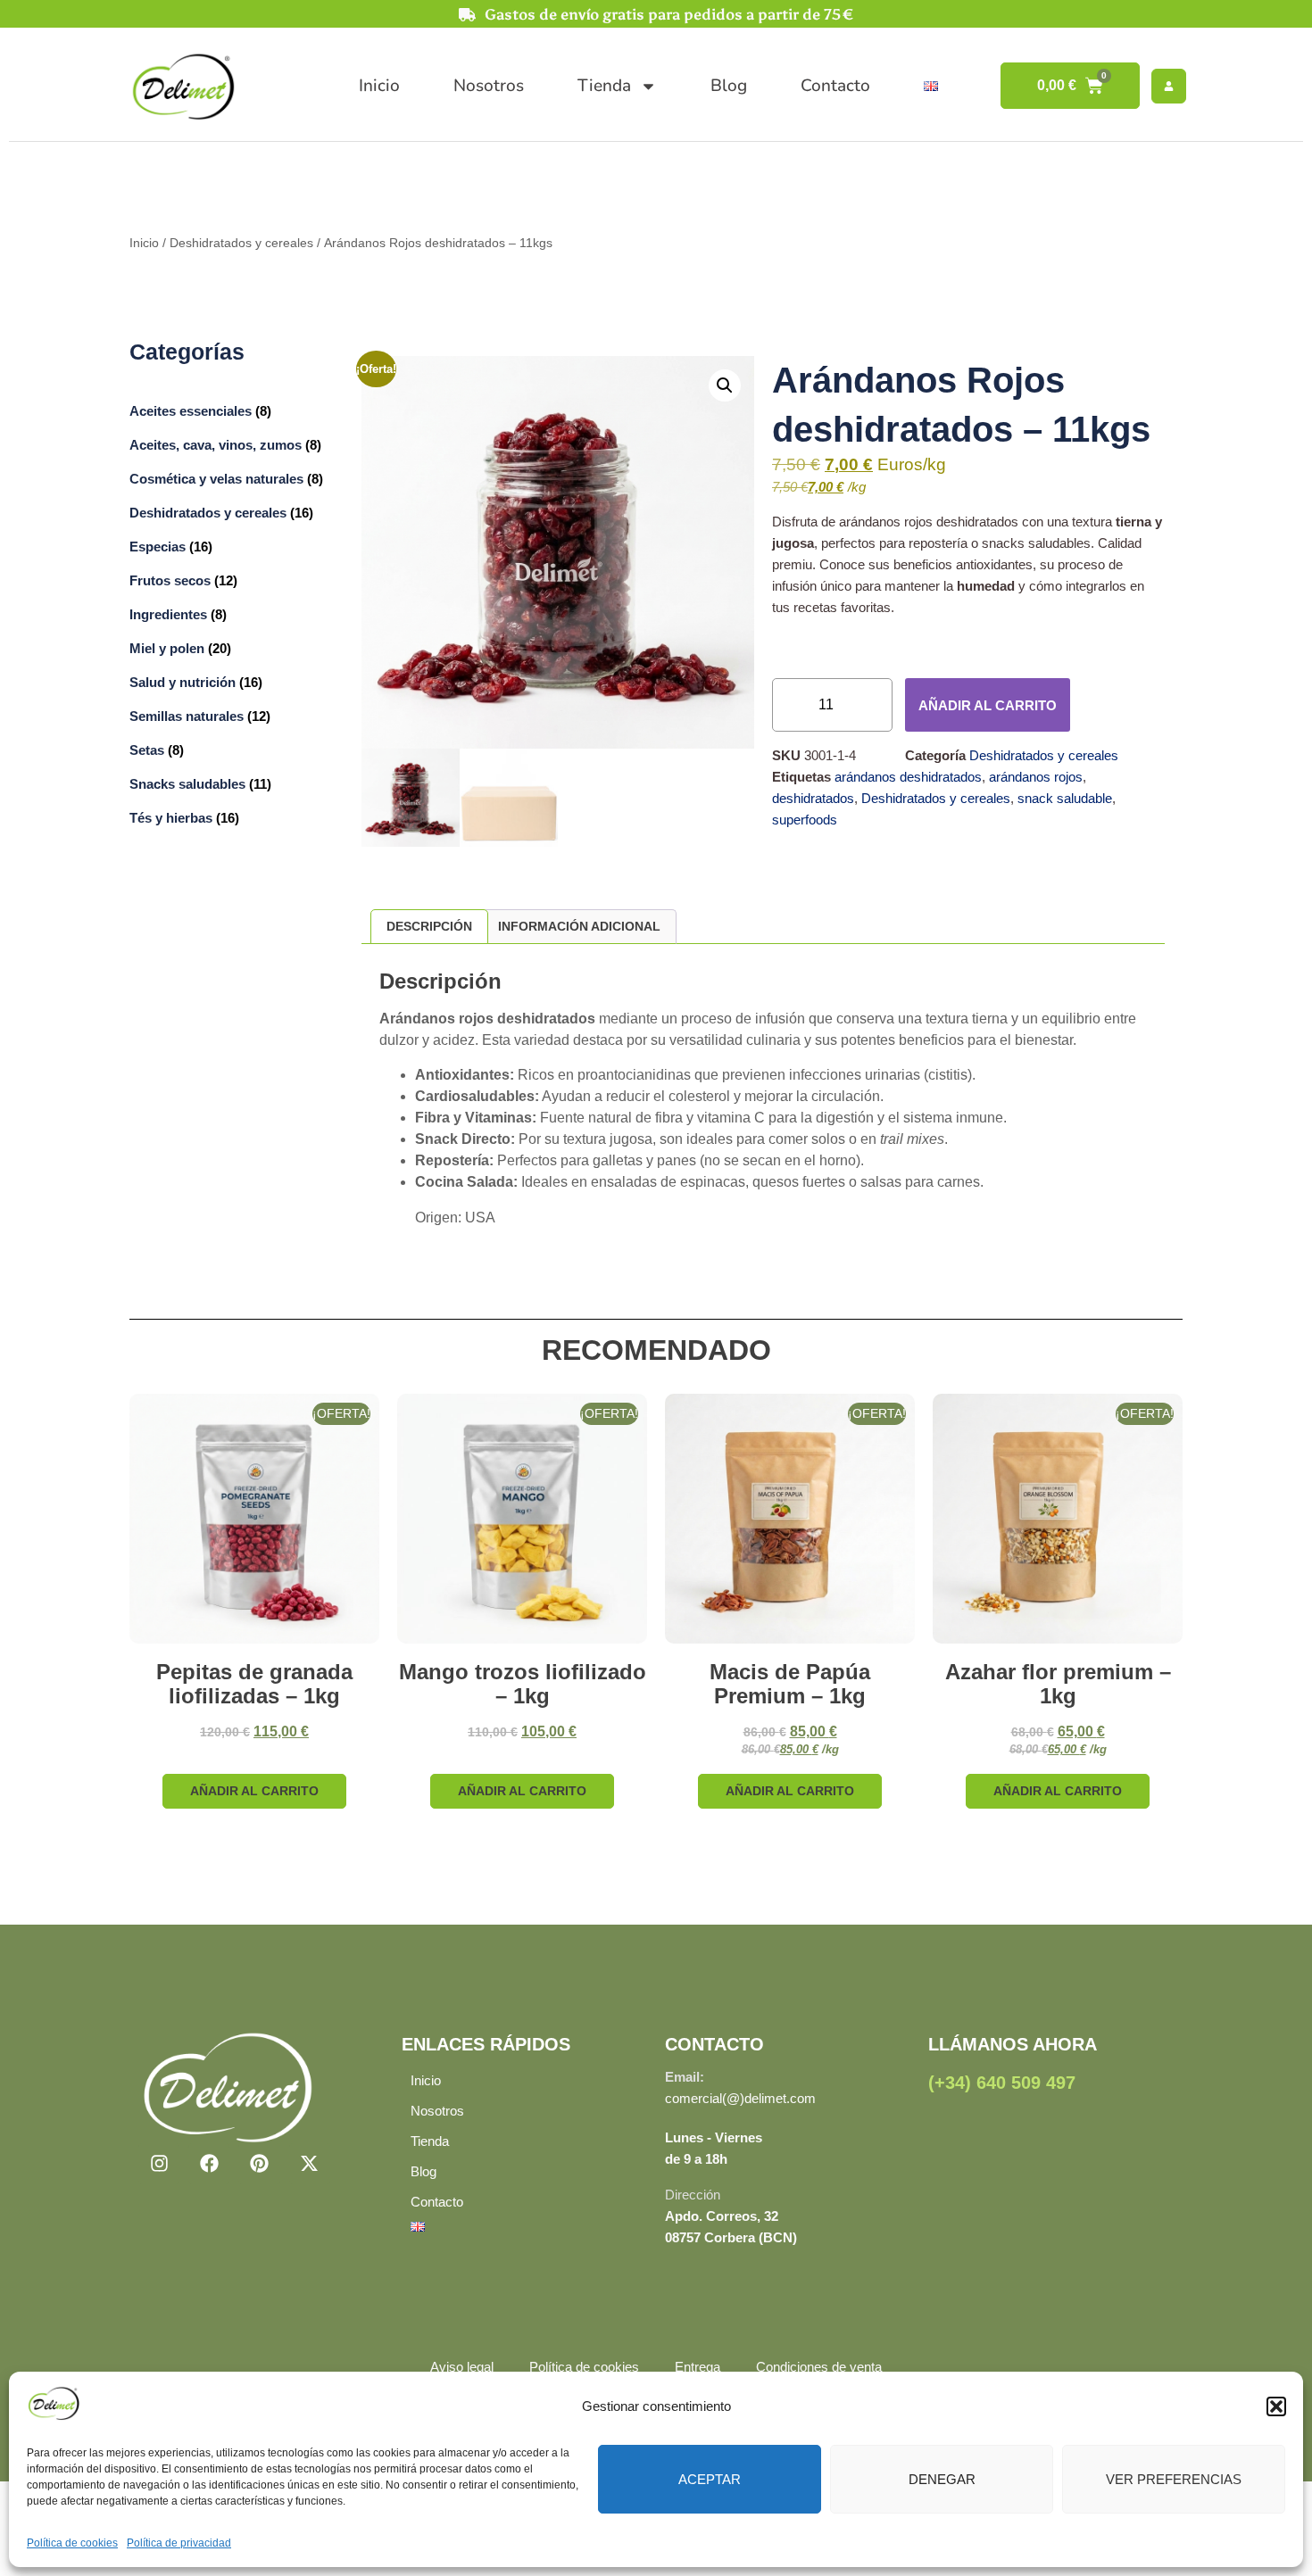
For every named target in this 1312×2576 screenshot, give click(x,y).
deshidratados (813, 798)
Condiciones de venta (819, 2367)
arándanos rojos (1036, 777)
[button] (1276, 2406)
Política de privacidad (179, 2543)
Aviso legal (462, 2367)
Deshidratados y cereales (241, 243)
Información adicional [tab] (579, 926)
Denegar (942, 2479)
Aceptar (710, 2479)
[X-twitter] (310, 2164)
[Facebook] (209, 2164)
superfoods (805, 820)
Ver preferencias (1174, 2479)
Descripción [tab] (429, 926)
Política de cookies (72, 2543)
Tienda (604, 86)
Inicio (379, 86)
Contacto (835, 86)
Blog (729, 86)
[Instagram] (159, 2164)
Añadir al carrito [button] (254, 1791)
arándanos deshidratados (908, 777)
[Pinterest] (259, 2164)
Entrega (698, 2367)
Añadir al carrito (988, 705)
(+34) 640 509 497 (1002, 2083)
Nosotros (489, 86)
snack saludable (1065, 798)
